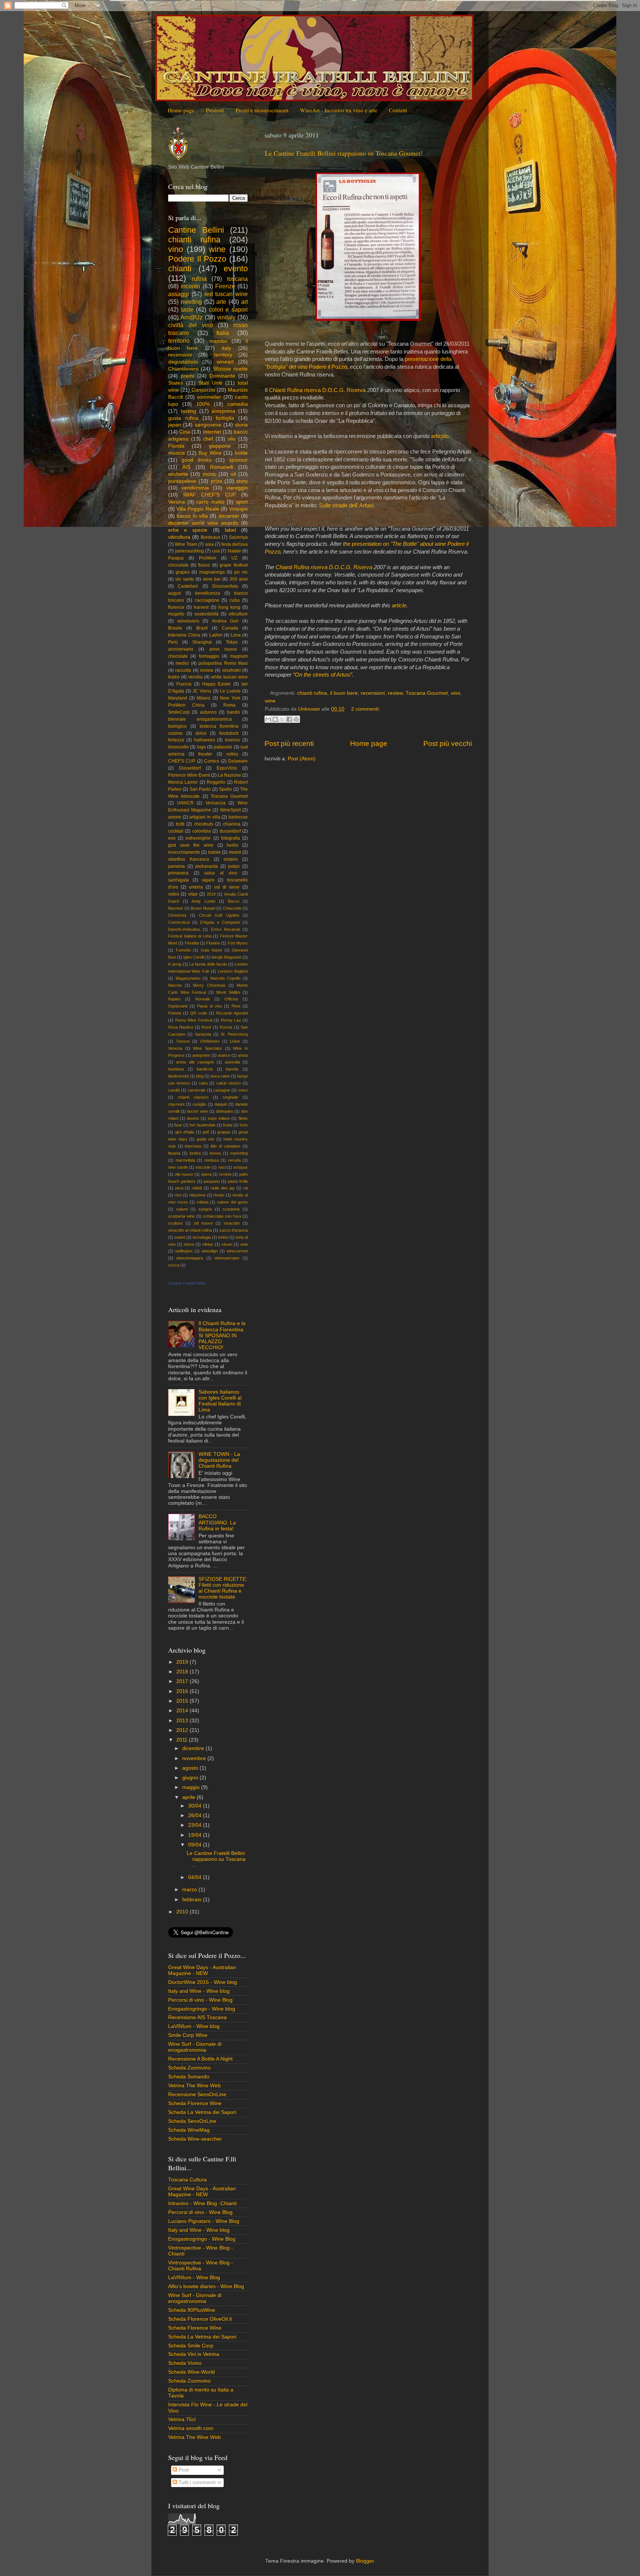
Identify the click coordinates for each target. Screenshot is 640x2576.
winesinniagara (190, 1258)
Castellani (188, 586)
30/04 (196, 1806)
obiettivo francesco (189, 859)
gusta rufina (183, 418)
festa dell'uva (235, 544)
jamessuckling (190, 551)
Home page (181, 110)
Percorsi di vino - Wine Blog (200, 2000)
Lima (236, 635)
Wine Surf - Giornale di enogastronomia (195, 2047)
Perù (173, 642)
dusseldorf (230, 831)
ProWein (208, 558)
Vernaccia (216, 803)
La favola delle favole (208, 964)
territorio (179, 341)
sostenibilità (206, 614)
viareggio (237, 488)
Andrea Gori (225, 621)
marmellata (185, 1160)
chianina (232, 824)
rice (178, 1195)
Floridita (192, 943)
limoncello (179, 747)
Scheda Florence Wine (195, 2103)
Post (183, 2470)
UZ (234, 558)
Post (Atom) (302, 759)
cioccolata (178, 565)
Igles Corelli (194, 957)
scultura (175, 1223)
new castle (178, 1167)
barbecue (238, 817)
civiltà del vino (191, 325)
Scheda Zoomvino (189, 2068)
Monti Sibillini (228, 992)
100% (203, 404)
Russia (226, 1027)
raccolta (183, 670)
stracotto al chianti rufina (190, 1230)
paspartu (212, 1181)
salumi (182, 1209)
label (230, 530)
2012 (183, 1730)
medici (182, 663)
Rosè (206, 1027)
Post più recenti (289, 743)
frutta (228, 1125)
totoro (189, 1244)
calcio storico (229, 1083)
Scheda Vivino (185, 2363)
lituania (174, 1153)
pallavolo (223, 747)
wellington (184, 1251)
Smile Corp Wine (188, 2035)
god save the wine (191, 845)
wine (270, 701)
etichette (178, 474)
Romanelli (222, 467)
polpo (234, 866)
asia (209, 544)
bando (234, 712)
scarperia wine (181, 1216)
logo (201, 747)
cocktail (176, 831)
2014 (183, 1711)
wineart (225, 362)
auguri (175, 593)
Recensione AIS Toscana (197, 2017)
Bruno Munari (203, 908)
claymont (176, 1104)
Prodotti (215, 110)
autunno (208, 712)
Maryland (178, 698)
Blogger (365, 2561)
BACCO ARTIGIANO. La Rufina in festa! (217, 1522)
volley (232, 754)
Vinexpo (238, 509)
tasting (189, 411)
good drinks (196, 460)
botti (180, 824)
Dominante (222, 376)
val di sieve (227, 887)
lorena (215, 1153)
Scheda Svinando (189, 2077)
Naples (174, 999)
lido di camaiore (226, 1146)
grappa (224, 1132)
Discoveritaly (225, 586)
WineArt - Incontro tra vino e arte (339, 110)
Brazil (202, 628)
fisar (178, 1125)
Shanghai (202, 642)
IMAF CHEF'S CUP (210, 495)
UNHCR (185, 803)
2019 (211, 894)
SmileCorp (179, 712)
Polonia (175, 1013)
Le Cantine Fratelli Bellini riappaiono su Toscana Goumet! (344, 153)
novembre (195, 1758)
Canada (230, 628)
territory (223, 355)
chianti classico (193, 1097)
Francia (184, 684)
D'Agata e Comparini (220, 922)
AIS (186, 467)
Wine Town (186, 544)
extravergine (198, 838)
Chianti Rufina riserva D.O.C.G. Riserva (317, 390)
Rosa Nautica (181, 1027)
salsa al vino (221, 873)
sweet (180, 1237)
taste (187, 309)
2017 (183, 1681)
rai (246, 1188)
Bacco (234, 901)
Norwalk (203, 999)
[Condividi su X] (282, 719)
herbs (232, 845)
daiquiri (221, 1104)
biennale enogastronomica (200, 719)
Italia (223, 333)
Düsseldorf (190, 768)
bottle (241, 453)
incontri (190, 286)
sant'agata (179, 880)
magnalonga (212, 572)
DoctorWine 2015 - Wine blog (203, 1982)
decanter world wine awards (203, 523)
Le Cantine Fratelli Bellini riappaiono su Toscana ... (216, 1859)
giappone (220, 446)
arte (221, 302)
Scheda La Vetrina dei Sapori (202, 2112)
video (174, 894)
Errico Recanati (225, 929)
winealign (210, 1251)
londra (195, 1153)
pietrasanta (206, 866)
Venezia (175, 1048)
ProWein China (186, 705)
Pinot (236, 1006)
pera (179, 1188)
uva (216, 551)
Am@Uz (191, 317)
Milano (204, 698)
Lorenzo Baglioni (233, 971)
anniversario (181, 649)
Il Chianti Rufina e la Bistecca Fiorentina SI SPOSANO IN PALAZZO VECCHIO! (222, 1335)
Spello (225, 789)
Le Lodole (230, 691)
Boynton (176, 908)
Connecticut (179, 922)
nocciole (203, 1167)
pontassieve (182, 481)
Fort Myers (238, 943)
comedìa (238, 404)
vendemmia (195, 488)
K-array (175, 964)
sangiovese (208, 425)
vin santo (184, 579)
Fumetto (183, 950)
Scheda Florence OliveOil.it (200, 2319)
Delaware (238, 761)
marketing (239, 1153)
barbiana (176, 1069)
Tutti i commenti (196, 2482)
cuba (235, 600)
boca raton (220, 1076)
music (209, 474)
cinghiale (230, 1097)
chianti (180, 268)
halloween (205, 740)
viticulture (238, 614)
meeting (191, 302)
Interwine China (184, 635)
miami (235, 852)
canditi (174, 1090)
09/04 (196, 1845)
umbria (196, 887)
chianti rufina (312, 693)
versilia (195, 677)
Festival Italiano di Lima (190, 936)
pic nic (241, 572)
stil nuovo (203, 1223)
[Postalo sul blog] (275, 719)
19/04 (196, 1835)
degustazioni (183, 362)
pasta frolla (238, 1181)
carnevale (197, 1090)
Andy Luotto (204, 901)
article (399, 605)
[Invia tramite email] (268, 719)
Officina (231, 999)
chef (208, 439)
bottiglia (225, 418)
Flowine (213, 943)
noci (222, 1167)
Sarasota (203, 1034)
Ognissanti (178, 1006)
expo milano (219, 1118)
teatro (174, 677)
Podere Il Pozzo (197, 259)
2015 (183, 1701)
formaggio (209, 656)
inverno (232, 740)
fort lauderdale (202, 1125)
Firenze (225, 286)
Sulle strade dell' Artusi (346, 505)
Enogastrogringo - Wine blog (202, 2009)
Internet (212, 432)
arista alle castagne (195, 1062)
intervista (193, 1146)
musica (176, 453)
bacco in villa (192, 516)
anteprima (223, 411)
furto (244, 1125)
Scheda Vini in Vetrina (194, 2354)
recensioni (373, 693)
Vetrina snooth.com (191, 2428)
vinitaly (226, 317)
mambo (218, 341)
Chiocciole (232, 908)
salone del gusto (232, 1202)
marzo (190, 1890)
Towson (183, 1041)
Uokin (235, 1041)
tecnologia (202, 1237)
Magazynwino (188, 978)
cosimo (175, 733)
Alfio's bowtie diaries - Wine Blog (206, 2286)
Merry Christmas (209, 985)
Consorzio (203, 390)
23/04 (196, 1825)
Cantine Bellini (196, 230)
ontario (231, 859)
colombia (201, 831)
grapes (183, 572)
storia (241, 425)
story (242, 481)
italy (226, 348)
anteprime (201, 1055)
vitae (193, 894)
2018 (183, 1672)
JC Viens (202, 691)
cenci (243, 1090)
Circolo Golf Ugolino (219, 915)
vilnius (208, 1244)
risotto (219, 1195)
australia (232, 1062)
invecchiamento (184, 852)
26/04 (196, 1815)
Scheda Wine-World (191, 2372)
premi (187, 376)
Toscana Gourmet (427, 693)
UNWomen (210, 1041)
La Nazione (229, 775)
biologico (177, 726)
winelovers (188, 621)
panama (176, 866)
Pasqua (176, 558)
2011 (183, 1740)
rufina (199, 279)
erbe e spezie (188, 530)
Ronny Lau (231, 1020)
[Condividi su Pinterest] (296, 719)
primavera (178, 873)
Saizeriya (238, 537)
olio (231, 439)
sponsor (238, 460)
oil (233, 474)
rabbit (197, 1188)
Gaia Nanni (211, 950)
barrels (232, 1069)
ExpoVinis (227, 768)
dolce (201, 733)
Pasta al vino (210, 1006)
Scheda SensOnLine (192, 2121)
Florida (176, 446)
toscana (237, 279)
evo (172, 838)
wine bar (212, 579)
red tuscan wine (226, 294)
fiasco (204, 565)
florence (176, 607)
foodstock (229, 733)
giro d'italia (185, 1132)
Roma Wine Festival (194, 1020)
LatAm (216, 635)
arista (243, 1055)
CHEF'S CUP (182, 761)
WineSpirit (230, 810)
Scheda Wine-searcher (195, 2139)
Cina (185, 432)
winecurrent (237, 1251)
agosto (191, 1768)
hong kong (229, 607)
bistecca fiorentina (219, 726)
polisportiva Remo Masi (223, 663)
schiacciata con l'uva (222, 1216)
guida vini (206, 1139)
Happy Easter (217, 684)
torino (223, 1237)
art (244, 302)
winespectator (227, 1258)
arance (224, 1055)
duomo (193, 1118)
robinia (203, 1202)
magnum (239, 656)
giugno (191, 1778)
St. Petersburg (234, 1034)
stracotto (232, 1223)
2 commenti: (366, 709)
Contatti (398, 110)
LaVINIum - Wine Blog (194, 2278)
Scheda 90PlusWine (192, 2310)
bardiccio (205, 1069)
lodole (214, 852)
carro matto (210, 502)
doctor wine (198, 1111)
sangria (205, 1209)
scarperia (231, 1209)
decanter (229, 516)
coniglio (199, 1104)
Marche (175, 985)
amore (175, 817)
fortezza (176, 740)
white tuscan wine (229, 677)
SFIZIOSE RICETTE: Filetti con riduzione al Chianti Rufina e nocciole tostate (223, 1588)
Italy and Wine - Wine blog (199, 1991)
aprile (189, 1797)
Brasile (175, 628)
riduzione (197, 1195)
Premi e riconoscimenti (262, 110)
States (176, 383)
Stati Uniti (210, 383)
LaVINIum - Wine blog (194, 2026)
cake (203, 1083)
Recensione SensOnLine (197, 2094)
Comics (212, 761)
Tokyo (232, 642)
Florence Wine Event (189, 775)
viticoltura (179, 537)
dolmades (225, 1111)
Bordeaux (211, 537)
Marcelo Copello (225, 978)
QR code (199, 1013)
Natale (234, 551)
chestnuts (204, 824)
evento (236, 268)
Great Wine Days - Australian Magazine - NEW (202, 1970)
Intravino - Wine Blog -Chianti (202, 2203)
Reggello (216, 782)
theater (205, 754)
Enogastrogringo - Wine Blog (202, 2239)
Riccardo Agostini (232, 1013)
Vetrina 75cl (182, 2419)
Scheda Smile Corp (191, 2346)
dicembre (194, 1748)
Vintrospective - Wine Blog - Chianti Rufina (201, 2266)
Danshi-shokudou (184, 929)
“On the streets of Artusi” (323, 675)
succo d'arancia (234, 1230)
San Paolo (200, 789)
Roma (229, 705)
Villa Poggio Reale (198, 509)
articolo (440, 436)
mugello (176, 614)
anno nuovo (223, 649)
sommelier (209, 397)
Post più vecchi (448, 743)
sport (242, 502)
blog (200, 1076)
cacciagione (207, 600)
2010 (183, 1912)
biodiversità (178, 1076)
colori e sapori (228, 309)
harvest (201, 607)
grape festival (234, 565)
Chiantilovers (183, 369)
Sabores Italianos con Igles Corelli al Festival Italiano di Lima (220, 1401)
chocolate (178, 656)
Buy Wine (210, 453)
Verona (176, 502)
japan (175, 425)
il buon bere (344, 693)
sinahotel (231, 670)
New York (230, 698)
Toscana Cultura (187, 2180)
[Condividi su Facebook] (289, 719)
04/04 (196, 1877)
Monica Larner (183, 782)
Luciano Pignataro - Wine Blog (204, 2221)
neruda (234, 1160)
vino (456, 693)
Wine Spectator (208, 1048)
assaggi (179, 294)
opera (206, 1174)
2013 (183, 1721)
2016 (183, 1691)
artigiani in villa (205, 817)
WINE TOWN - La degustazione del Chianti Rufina (219, 1460)
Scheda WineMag (189, 2130)
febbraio (193, 1900)
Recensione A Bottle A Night (200, 2059)
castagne (222, 1090)
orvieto (225, 1174)
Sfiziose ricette (230, 369)
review (395, 693)
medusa (212, 1160)
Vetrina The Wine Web (194, 2086)
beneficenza (208, 593)
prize (216, 481)
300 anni (239, 579)
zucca (174, 1265)
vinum (227, 1244)
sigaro (208, 880)
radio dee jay (222, 1188)
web (244, 1244)
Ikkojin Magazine (226, 957)
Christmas (177, 915)
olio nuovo (184, 1174)
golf (206, 1132)
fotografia (231, 838)
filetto (243, 1118)
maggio (192, 1787)
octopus (241, 1167)
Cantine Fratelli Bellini (187, 1283)
